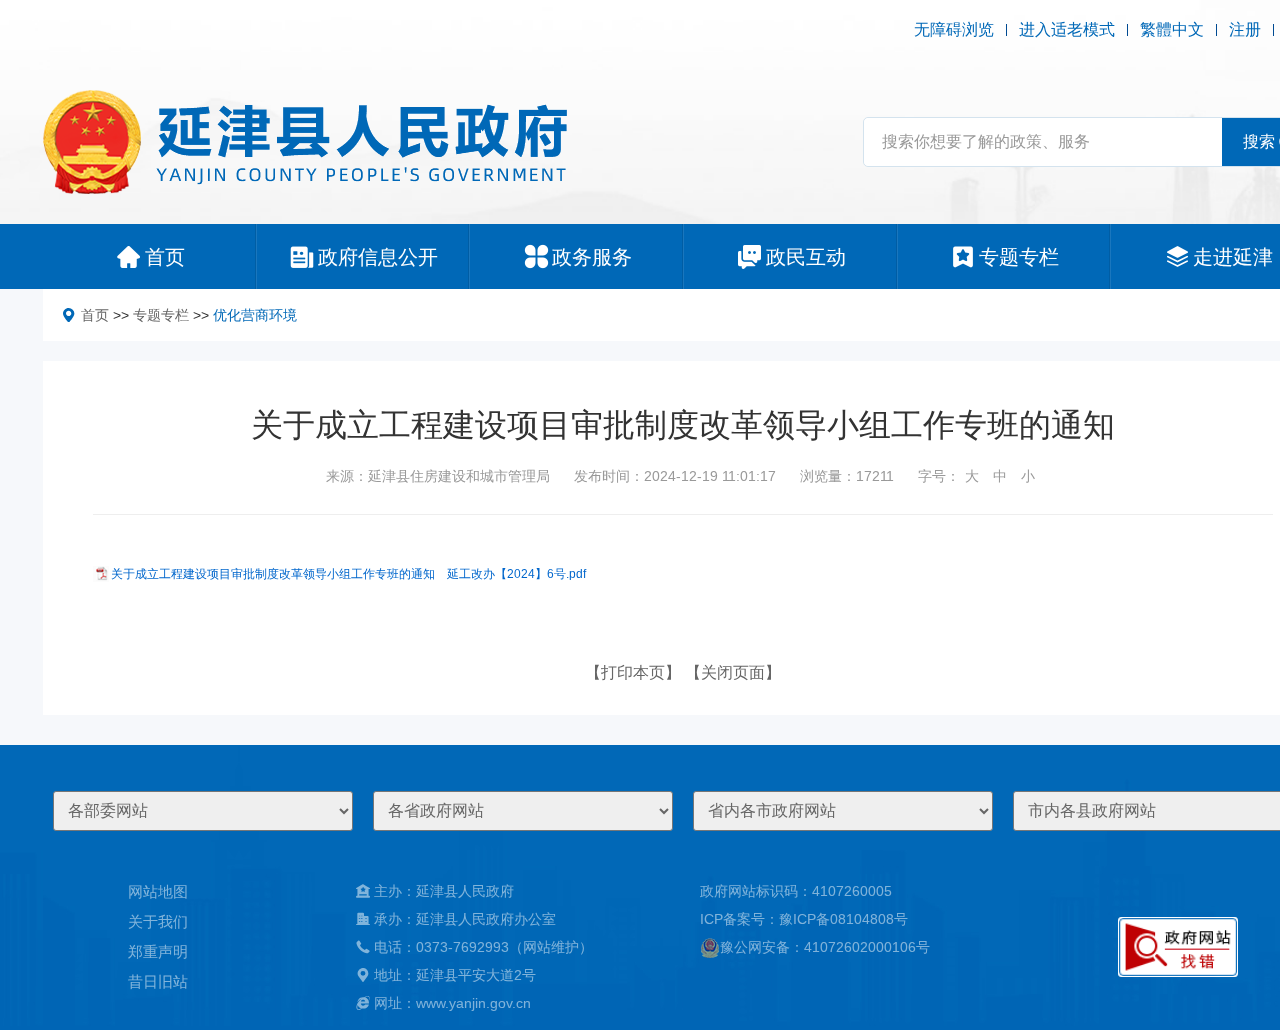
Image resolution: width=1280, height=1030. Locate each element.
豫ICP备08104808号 (843, 919)
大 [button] (972, 476)
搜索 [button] (1259, 141)
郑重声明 (158, 951)
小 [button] (1028, 476)
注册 (1245, 29)
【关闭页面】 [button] (733, 672)
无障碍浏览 (954, 29)
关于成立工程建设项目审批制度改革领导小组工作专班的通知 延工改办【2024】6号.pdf (348, 574)
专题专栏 (161, 315)
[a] (1178, 947)
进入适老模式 (1067, 29)
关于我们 (158, 921)
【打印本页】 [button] (633, 672)
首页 (95, 315)
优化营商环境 (255, 315)
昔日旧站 (158, 981)
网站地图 (158, 891)
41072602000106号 (867, 947)
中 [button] (1000, 476)
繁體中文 (1172, 29)
